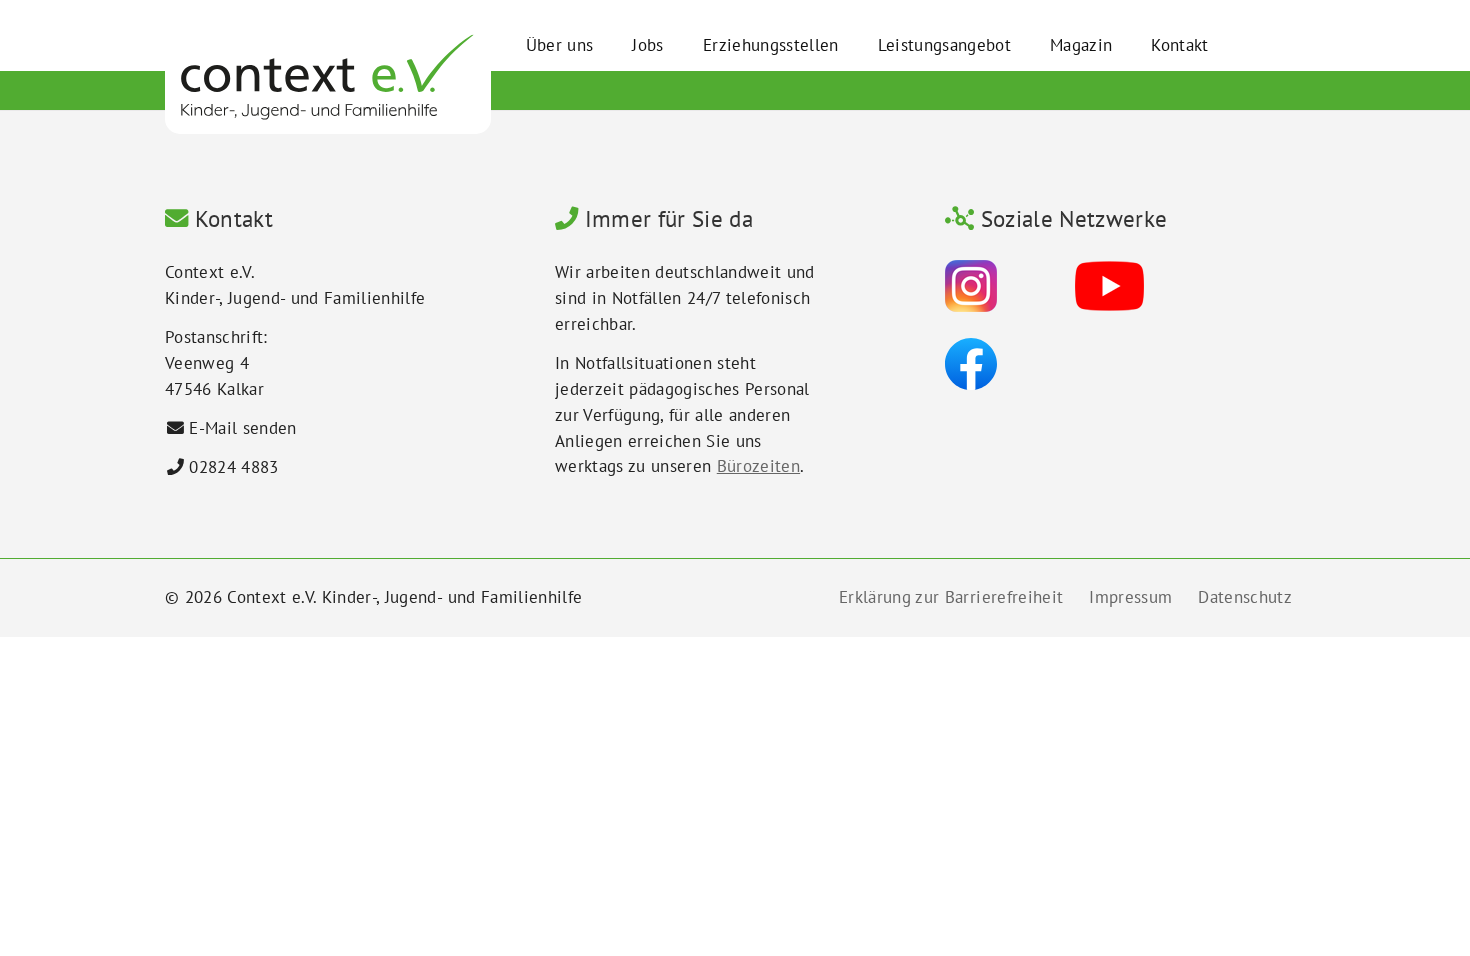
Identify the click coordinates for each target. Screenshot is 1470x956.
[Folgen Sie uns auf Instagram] (971, 285)
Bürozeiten (758, 466)
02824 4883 (233, 467)
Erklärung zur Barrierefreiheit (951, 597)
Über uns (560, 44)
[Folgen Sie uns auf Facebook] (971, 363)
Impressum (1130, 597)
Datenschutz (1245, 597)
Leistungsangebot (944, 44)
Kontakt (1179, 44)
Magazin (1081, 44)
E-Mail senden (242, 428)
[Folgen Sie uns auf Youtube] (1109, 285)
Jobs (647, 44)
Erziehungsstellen (771, 44)
